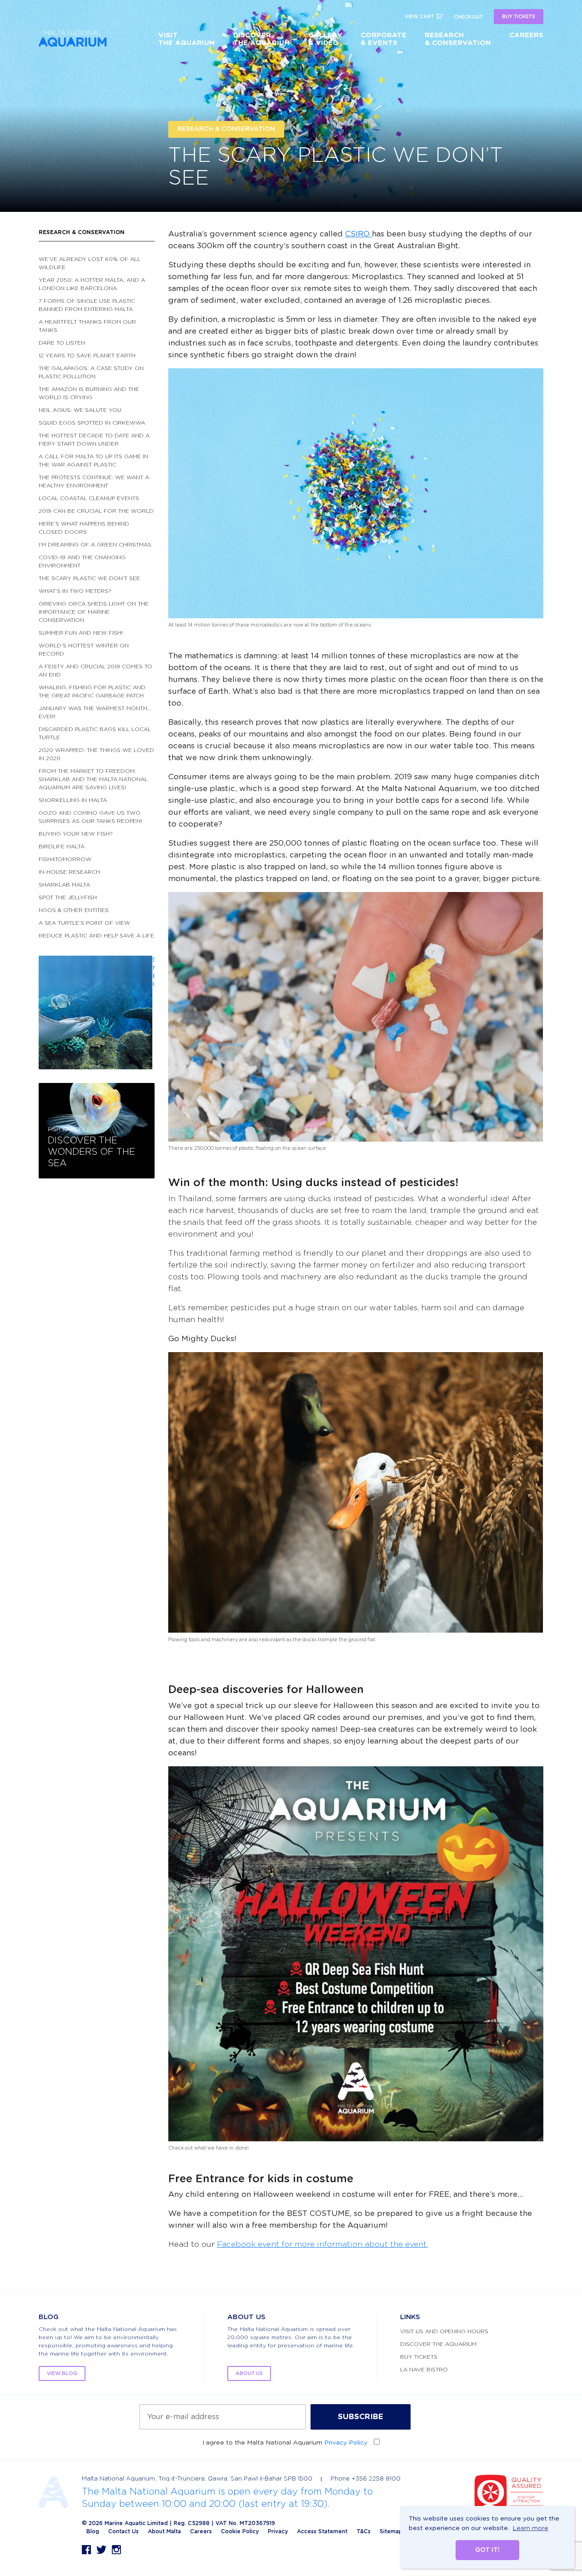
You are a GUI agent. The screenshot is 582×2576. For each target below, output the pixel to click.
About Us (249, 2373)
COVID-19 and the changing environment (82, 561)
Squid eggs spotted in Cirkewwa (92, 423)
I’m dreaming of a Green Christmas (95, 545)
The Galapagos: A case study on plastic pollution (91, 372)
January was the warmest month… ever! (95, 712)
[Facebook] (86, 2550)
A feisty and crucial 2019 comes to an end (95, 671)
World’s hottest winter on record (84, 650)
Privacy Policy (346, 2443)
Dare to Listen (62, 343)
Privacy (278, 2531)
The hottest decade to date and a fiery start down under (94, 440)
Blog (93, 2531)
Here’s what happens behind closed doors (84, 528)
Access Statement (322, 2531)
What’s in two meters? (75, 591)
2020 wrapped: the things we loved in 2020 (96, 754)
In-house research (69, 872)
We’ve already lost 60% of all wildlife (90, 263)
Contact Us (123, 2531)
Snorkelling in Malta (73, 800)
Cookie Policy (240, 2531)
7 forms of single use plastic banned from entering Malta (87, 305)
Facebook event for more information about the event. (322, 2244)
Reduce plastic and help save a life (96, 936)
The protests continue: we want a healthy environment (94, 481)
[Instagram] (116, 2550)
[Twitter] (101, 2550)
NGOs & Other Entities (74, 910)
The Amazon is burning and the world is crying (89, 393)
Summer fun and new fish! (81, 633)
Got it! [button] (487, 2550)
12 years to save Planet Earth (87, 356)
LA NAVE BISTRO (424, 2370)
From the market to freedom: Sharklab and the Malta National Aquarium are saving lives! (93, 779)
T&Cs (364, 2531)
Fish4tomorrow (65, 859)
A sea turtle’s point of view (84, 923)
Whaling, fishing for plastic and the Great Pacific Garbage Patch (92, 692)
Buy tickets (519, 17)
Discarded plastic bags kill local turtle (95, 733)
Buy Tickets (419, 2357)
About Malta (164, 2531)
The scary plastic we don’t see (89, 578)
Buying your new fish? (76, 834)
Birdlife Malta (62, 847)
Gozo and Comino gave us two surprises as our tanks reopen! (90, 817)
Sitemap (391, 2531)
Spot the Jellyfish (68, 897)
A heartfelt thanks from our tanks (87, 326)
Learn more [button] (530, 2528)
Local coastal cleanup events (89, 498)
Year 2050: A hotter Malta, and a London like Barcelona (92, 284)
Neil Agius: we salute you (80, 410)
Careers (201, 2531)
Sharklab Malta (64, 885)
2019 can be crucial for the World (96, 511)
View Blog (62, 2373)
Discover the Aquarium (438, 2344)
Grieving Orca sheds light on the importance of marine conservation (94, 612)
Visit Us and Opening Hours (444, 2331)
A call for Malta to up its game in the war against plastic (93, 461)
